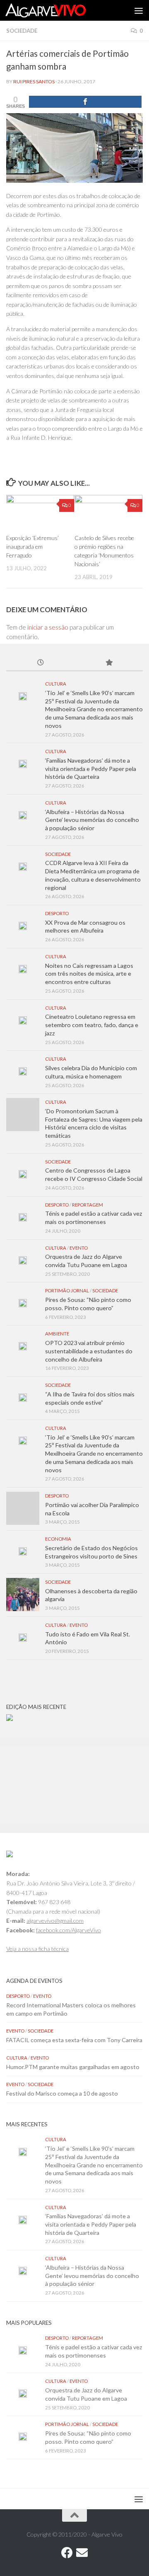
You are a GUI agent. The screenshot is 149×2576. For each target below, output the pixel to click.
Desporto (57, 913)
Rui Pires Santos (34, 81)
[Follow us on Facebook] (67, 2553)
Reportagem (88, 1205)
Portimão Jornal (67, 1290)
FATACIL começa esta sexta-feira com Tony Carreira (74, 2040)
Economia (58, 1539)
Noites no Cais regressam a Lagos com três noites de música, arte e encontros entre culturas (89, 974)
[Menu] (139, 10)
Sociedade (22, 31)
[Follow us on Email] (82, 2553)
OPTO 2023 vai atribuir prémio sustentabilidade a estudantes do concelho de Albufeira (89, 1351)
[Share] (85, 102)
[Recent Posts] (40, 663)
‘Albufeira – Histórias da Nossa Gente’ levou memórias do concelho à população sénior (92, 820)
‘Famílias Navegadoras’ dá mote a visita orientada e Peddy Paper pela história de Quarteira (91, 768)
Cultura (56, 684)
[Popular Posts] (109, 663)
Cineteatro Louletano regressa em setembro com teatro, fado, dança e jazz (92, 1025)
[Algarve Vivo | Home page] (59, 10)
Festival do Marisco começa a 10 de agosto (62, 2093)
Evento (79, 1248)
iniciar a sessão (48, 627)
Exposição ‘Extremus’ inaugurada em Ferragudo (32, 546)
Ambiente (57, 1334)
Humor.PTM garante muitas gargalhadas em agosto (73, 2067)
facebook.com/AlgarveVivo (68, 1930)
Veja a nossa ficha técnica (37, 1949)
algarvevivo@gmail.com (55, 1920)
